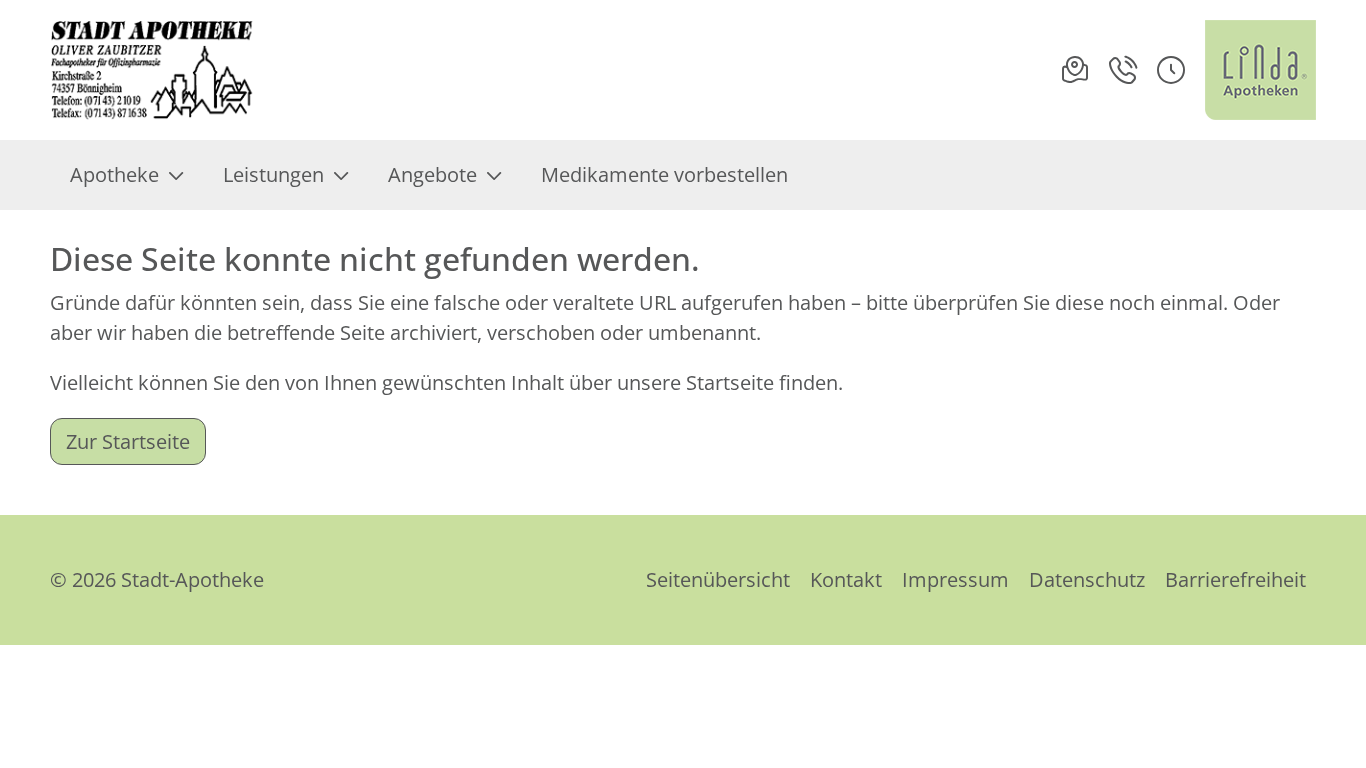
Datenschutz (1087, 579)
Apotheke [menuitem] (114, 174)
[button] (1171, 70)
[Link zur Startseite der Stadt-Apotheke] (156, 70)
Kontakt (846, 579)
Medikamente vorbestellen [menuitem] (664, 174)
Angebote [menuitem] (432, 174)
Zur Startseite (128, 441)
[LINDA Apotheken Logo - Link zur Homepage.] (1260, 70)
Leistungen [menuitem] (273, 174)
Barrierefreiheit (1235, 579)
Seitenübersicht (718, 579)
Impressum (955, 579)
